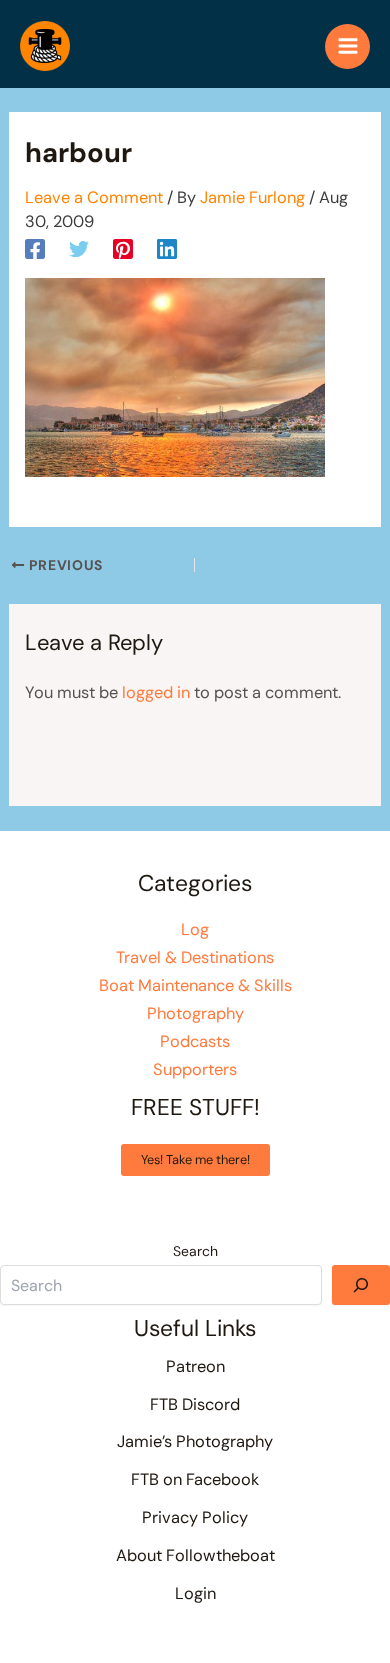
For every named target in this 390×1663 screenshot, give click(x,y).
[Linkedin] (167, 248)
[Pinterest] (123, 248)
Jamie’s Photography (195, 1441)
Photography (195, 1013)
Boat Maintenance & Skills (195, 985)
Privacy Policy (195, 1517)
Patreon (195, 1366)
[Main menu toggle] (347, 46)
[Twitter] (79, 248)
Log (195, 929)
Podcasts (195, 1041)
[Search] (361, 1285)
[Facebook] (35, 248)
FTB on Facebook (195, 1479)
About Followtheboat (195, 1555)
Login (195, 1593)
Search (195, 1251)
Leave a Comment (94, 197)
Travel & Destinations (195, 957)
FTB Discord (195, 1404)
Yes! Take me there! (195, 1159)
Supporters (195, 1069)
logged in (156, 692)
